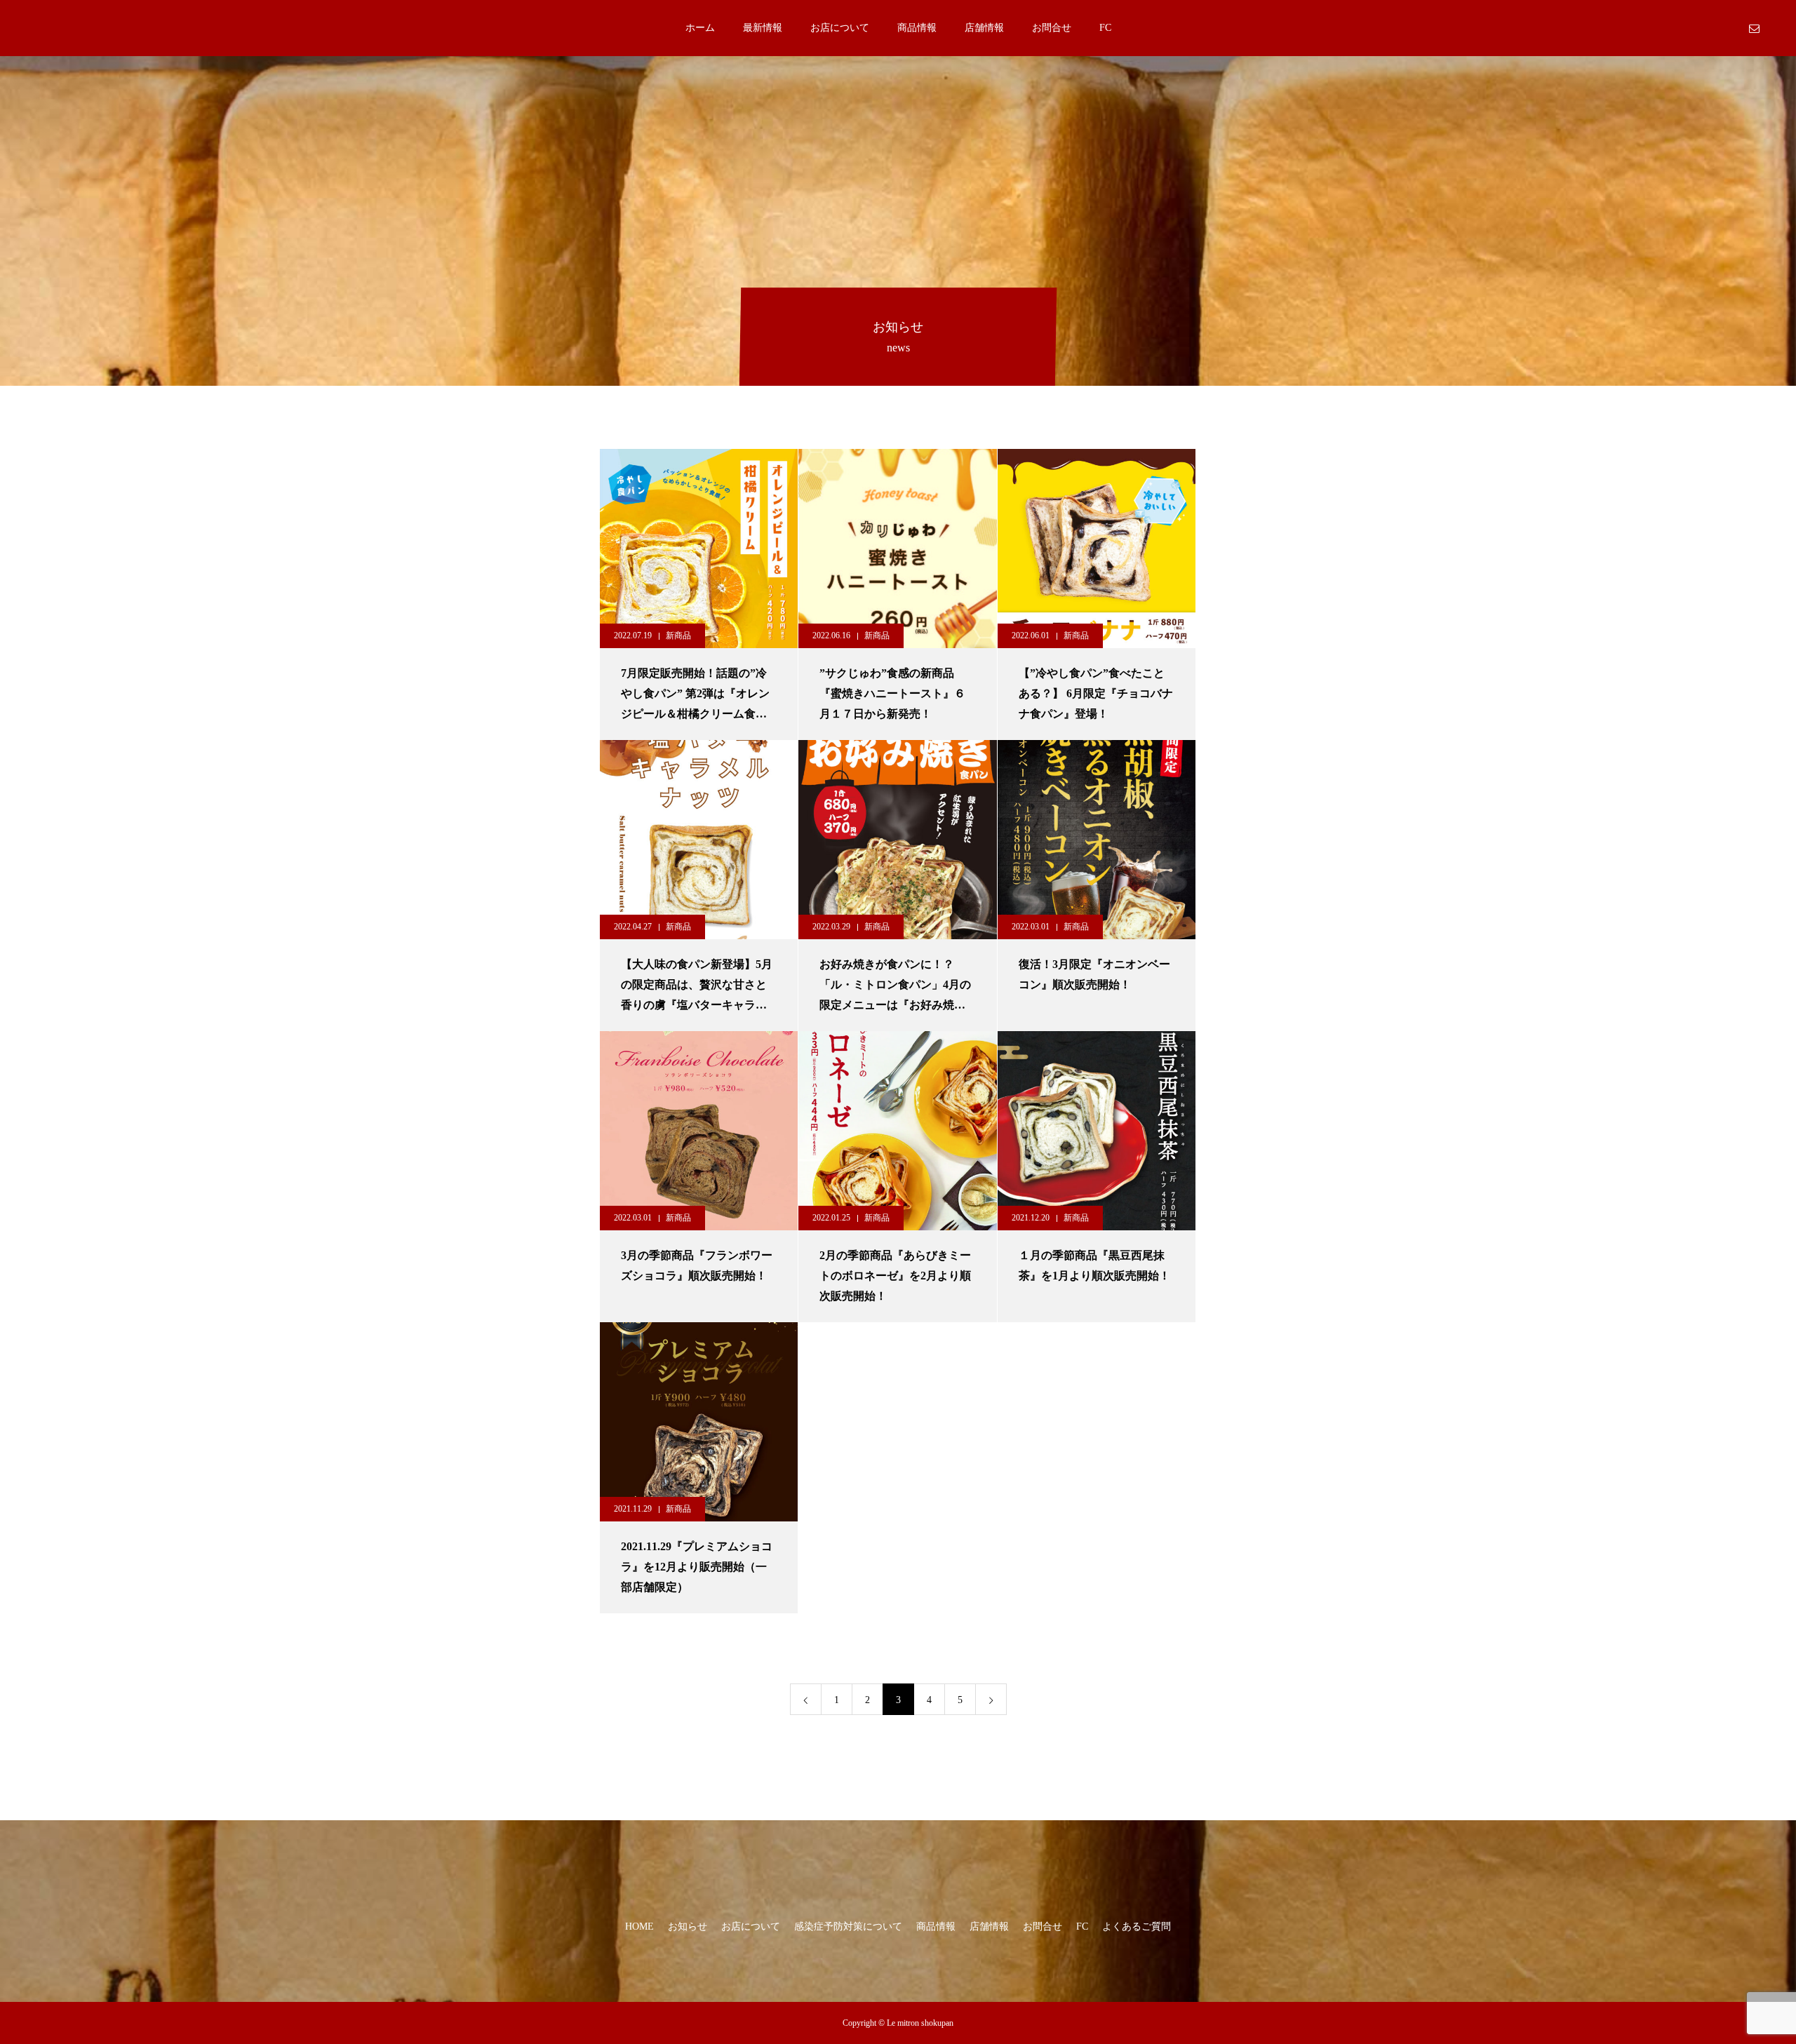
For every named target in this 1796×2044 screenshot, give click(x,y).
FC (1105, 28)
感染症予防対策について (848, 1927)
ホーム (700, 28)
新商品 (678, 636)
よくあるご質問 (1137, 1927)
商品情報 (917, 28)
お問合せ (1052, 28)
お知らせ (688, 1927)
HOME (639, 1927)
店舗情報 (984, 28)
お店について (840, 28)
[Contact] (1754, 28)
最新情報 (763, 28)
